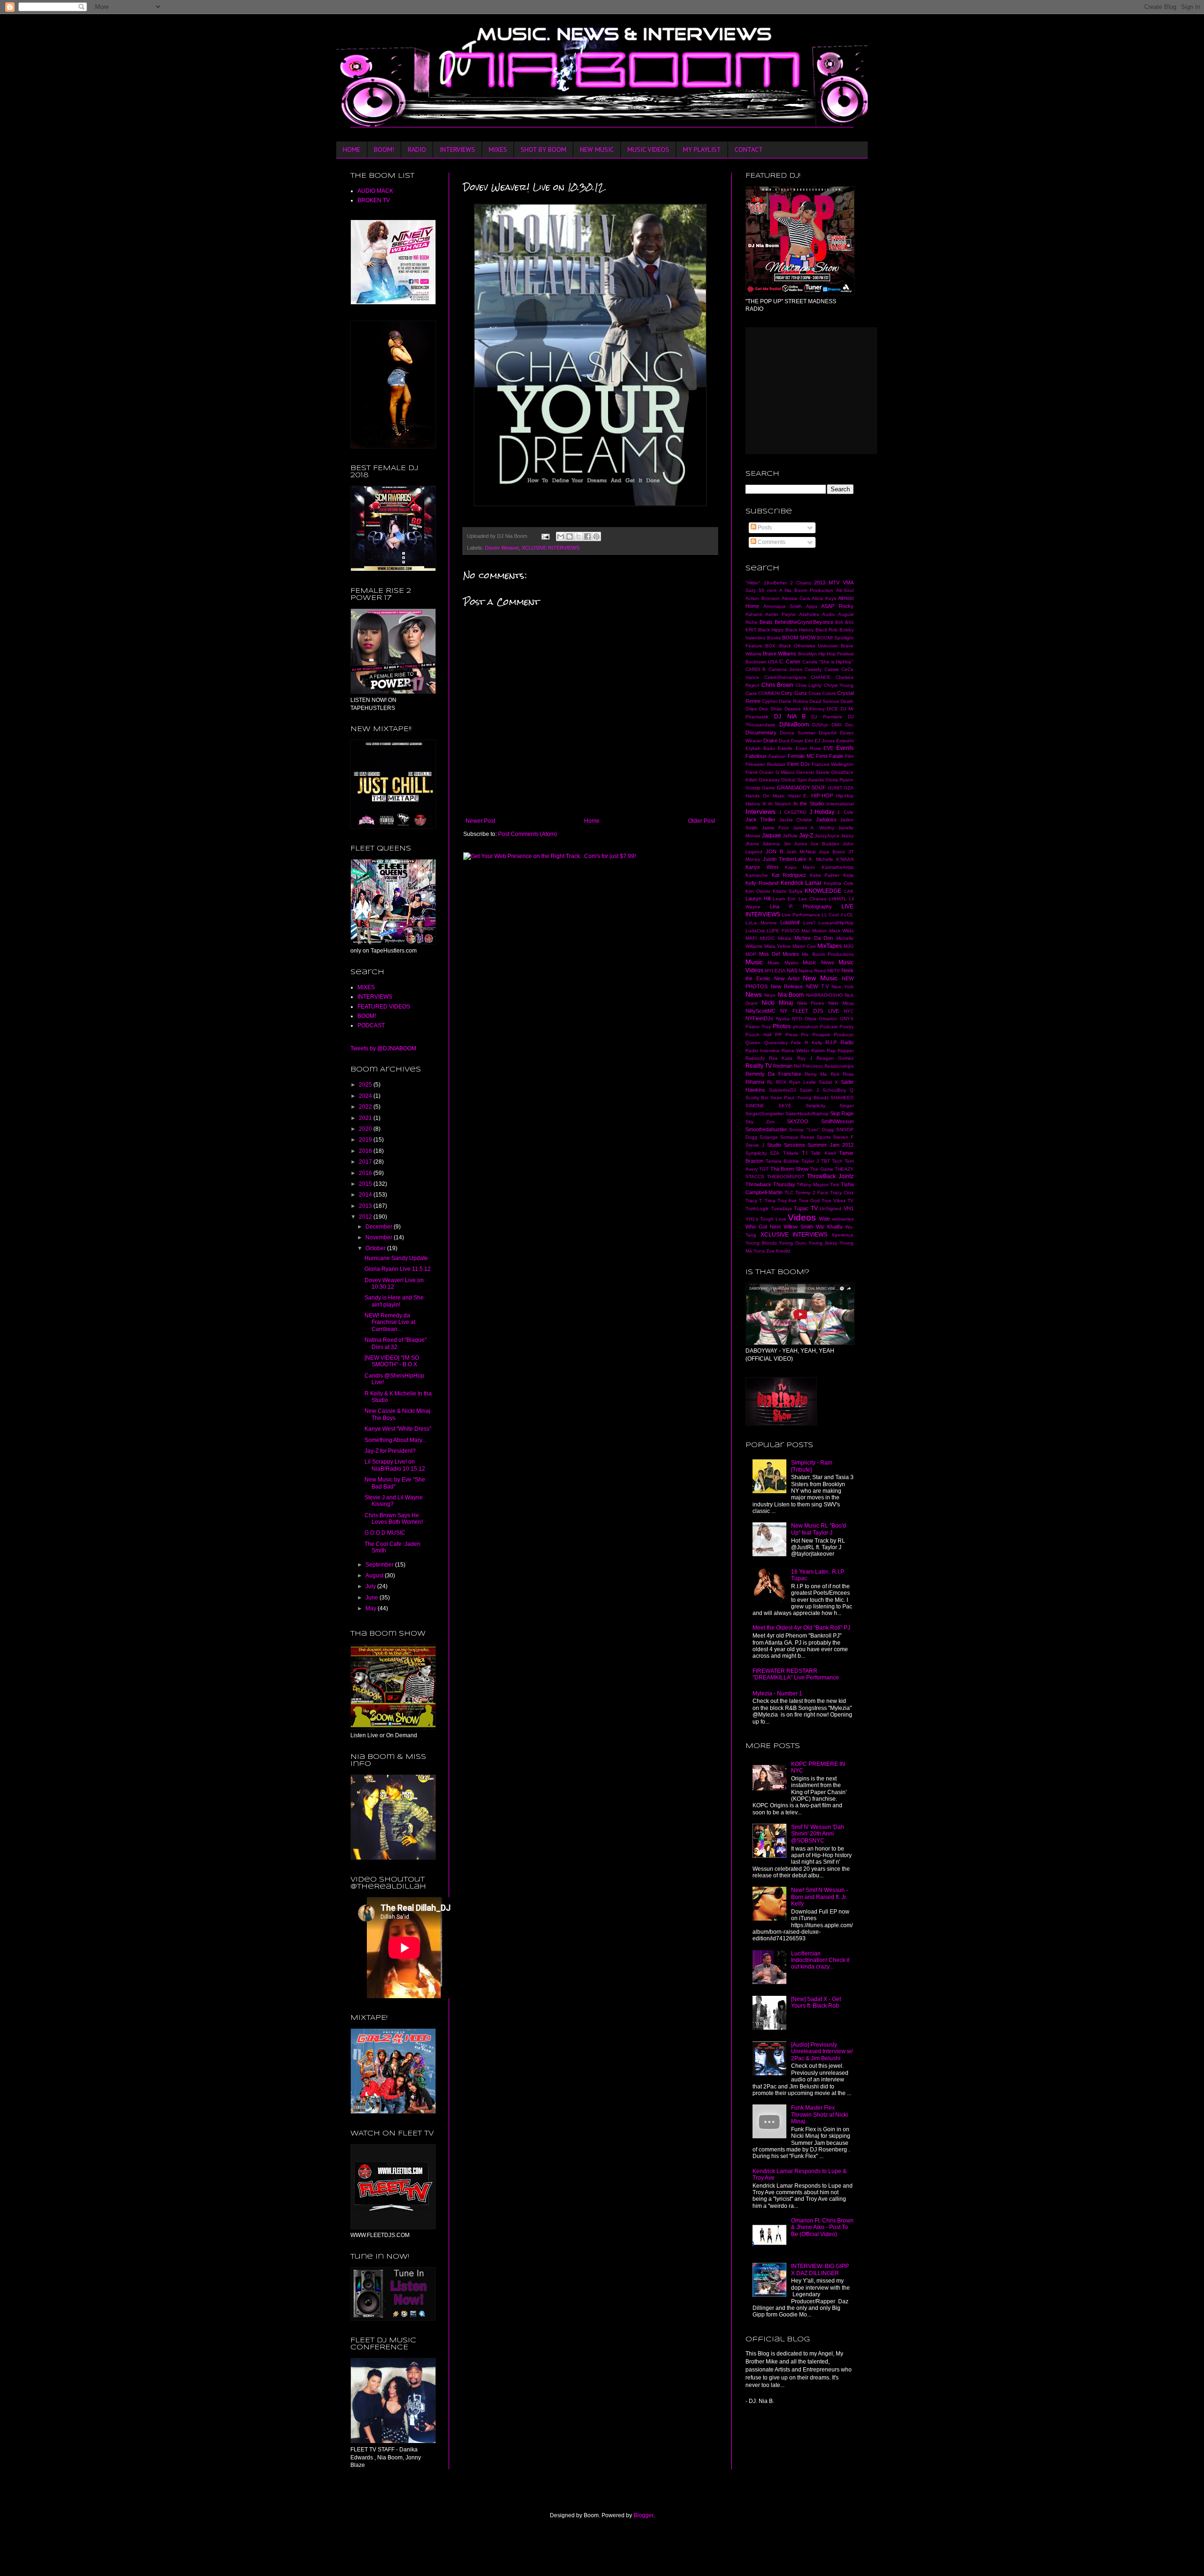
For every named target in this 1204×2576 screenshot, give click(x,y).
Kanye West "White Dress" (398, 1429)
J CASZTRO (793, 812)
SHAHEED (842, 1098)
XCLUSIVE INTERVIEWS (551, 548)
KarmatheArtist (838, 867)
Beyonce (823, 622)
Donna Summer (798, 733)
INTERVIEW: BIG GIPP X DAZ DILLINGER (820, 2269)
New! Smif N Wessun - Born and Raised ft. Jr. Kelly (820, 1897)
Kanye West (762, 867)
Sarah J (809, 1090)
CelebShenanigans (785, 677)
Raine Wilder (796, 1051)
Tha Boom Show (789, 1169)
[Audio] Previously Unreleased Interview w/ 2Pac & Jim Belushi (822, 2052)
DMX (837, 725)
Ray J (805, 1058)
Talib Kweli (823, 1153)
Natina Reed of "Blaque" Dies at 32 (396, 1343)
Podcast (829, 1027)
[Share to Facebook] (587, 536)
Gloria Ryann (840, 780)
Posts (764, 528)
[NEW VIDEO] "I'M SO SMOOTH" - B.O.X (392, 1361)
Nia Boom (791, 995)
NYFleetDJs (759, 1018)
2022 (366, 1107)
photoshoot (805, 1027)
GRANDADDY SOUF (801, 788)
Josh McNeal (801, 852)
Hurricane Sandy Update (396, 1258)
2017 (366, 1162)
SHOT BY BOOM (543, 150)
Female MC (801, 756)
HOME (352, 150)
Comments (771, 542)
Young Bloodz (761, 1243)
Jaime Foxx (776, 828)
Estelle (785, 748)
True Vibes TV (838, 1201)
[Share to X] (578, 536)
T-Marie (791, 1153)
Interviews (760, 811)
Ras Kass (781, 1058)
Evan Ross (808, 748)
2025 (366, 1085)
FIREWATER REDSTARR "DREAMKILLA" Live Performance (796, 1674)
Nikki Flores (811, 1003)
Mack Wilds (841, 931)
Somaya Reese (797, 1137)
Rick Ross (842, 1074)
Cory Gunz (794, 693)
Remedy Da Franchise (773, 1074)
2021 (366, 1118)
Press (792, 1035)
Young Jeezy (823, 1243)
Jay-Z (806, 835)
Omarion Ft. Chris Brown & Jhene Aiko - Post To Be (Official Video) (822, 2227)
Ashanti (754, 614)
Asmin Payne (780, 614)
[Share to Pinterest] (596, 536)
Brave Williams (780, 654)
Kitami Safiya (788, 891)
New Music (820, 978)
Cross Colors (822, 693)
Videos (802, 1217)
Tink (835, 1185)
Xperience (843, 1235)
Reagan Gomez (835, 1058)
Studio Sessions (786, 1145)
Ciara (751, 693)
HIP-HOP (822, 796)
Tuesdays (781, 1209)
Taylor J (810, 1161)
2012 (366, 1217)
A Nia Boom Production (807, 590)
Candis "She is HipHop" (828, 662)
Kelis (848, 875)
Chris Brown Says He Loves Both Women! (394, 1519)
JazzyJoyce (827, 836)
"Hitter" (753, 583)
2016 (366, 1173)
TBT (826, 1161)
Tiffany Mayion (813, 1185)
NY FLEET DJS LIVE (809, 1011)
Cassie (832, 669)
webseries (843, 1219)
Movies (791, 954)
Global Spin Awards (802, 780)
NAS (792, 970)
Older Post (701, 821)
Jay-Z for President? (390, 1451)
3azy (751, 590)
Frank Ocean (760, 772)
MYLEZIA (775, 971)
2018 (366, 1151)
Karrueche (757, 875)
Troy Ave (787, 1201)
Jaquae (772, 835)
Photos (782, 1026)
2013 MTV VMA (834, 583)
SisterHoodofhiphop (807, 1114)
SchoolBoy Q (838, 1090)
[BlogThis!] (570, 536)
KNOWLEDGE (823, 891)
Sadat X (828, 1082)
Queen (753, 1043)
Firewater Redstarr (765, 764)
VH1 (849, 1208)
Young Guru (792, 1243)
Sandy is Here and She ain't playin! (394, 1301)
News (754, 994)
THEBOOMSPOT (786, 1177)
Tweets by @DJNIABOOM (383, 1048)
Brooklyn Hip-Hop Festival (826, 654)
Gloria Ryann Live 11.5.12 (398, 1269)
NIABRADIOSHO (824, 995)
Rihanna (755, 1082)
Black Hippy (771, 630)
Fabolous (756, 756)
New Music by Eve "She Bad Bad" (395, 1483)
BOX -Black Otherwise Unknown (802, 646)
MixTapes (830, 946)
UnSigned (831, 1209)
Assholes (809, 614)
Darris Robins (793, 701)
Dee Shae (771, 709)
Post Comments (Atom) (527, 834)
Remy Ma (816, 1074)
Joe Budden (825, 844)
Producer (844, 1035)
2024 (366, 1096)
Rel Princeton (808, 1066)
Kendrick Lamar (801, 883)
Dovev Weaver (502, 548)
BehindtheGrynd (793, 622)
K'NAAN (845, 859)
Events (845, 748)
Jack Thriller (760, 819)
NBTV (834, 971)
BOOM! (384, 150)
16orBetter (775, 583)
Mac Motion (814, 931)
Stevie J (755, 1145)
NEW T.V (817, 986)
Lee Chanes (812, 899)
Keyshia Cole (839, 883)
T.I (805, 1153)
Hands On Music (765, 796)
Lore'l (809, 923)
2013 (366, 1206)
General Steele (813, 772)
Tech (837, 1161)
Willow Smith (798, 1227)
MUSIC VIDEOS (648, 150)
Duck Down (791, 741)
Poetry (847, 1027)
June (372, 1598)
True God (809, 1201)
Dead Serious (824, 701)
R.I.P (831, 1042)
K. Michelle (821, 859)
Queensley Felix (783, 1043)
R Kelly (813, 1043)
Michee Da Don (814, 938)
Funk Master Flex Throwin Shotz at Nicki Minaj (820, 2115)
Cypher (770, 701)
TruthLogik (757, 1209)
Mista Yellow (778, 946)
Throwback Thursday (770, 1184)
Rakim (818, 1051)
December (380, 1227)
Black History (800, 630)
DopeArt (828, 733)
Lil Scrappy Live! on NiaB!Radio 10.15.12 (395, 1465)
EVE (828, 748)
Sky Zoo (760, 1122)
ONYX (847, 1019)
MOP (751, 954)
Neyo (770, 995)
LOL (849, 915)
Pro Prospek (816, 1035)
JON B (774, 851)
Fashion (777, 756)
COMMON (769, 693)
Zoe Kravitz (778, 1251)
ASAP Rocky (837, 606)
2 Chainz (801, 583)
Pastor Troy (758, 1027)
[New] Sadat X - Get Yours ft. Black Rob (816, 2002)
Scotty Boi (757, 1098)
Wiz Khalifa (829, 1227)
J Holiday (822, 812)
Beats (766, 622)
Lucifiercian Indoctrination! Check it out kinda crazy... (820, 1960)
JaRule (790, 836)
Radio (847, 1042)
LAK (849, 891)
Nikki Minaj (841, 1003)
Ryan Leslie (803, 1082)
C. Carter (790, 662)
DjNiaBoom (794, 725)
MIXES (498, 150)
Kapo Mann (800, 867)
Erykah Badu (760, 748)
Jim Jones (795, 844)
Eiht (809, 741)
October (376, 1248)
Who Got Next (763, 1227)
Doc (849, 725)
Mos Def (769, 954)
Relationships (839, 1066)
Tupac (801, 1208)
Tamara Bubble (783, 1161)
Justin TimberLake (785, 859)
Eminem (845, 741)
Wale (824, 1219)
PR (778, 1035)
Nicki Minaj (777, 1003)
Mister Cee (804, 946)
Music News (818, 962)
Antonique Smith (783, 606)
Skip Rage (842, 1113)
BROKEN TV (374, 200)
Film (849, 756)
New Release (787, 986)
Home (592, 821)
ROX (781, 1082)
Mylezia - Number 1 (777, 1694)
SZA (775, 1153)
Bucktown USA (762, 662)
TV (814, 1208)
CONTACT (749, 150)
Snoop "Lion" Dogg (812, 1130)
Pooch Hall (758, 1035)
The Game (821, 1169)
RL (770, 1082)
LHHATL (838, 899)
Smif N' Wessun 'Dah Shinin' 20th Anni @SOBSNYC (818, 1834)
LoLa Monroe (761, 923)
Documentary (761, 733)
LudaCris (755, 931)
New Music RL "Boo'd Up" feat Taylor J (819, 1529)
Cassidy (813, 669)
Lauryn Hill (758, 898)
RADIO (417, 150)
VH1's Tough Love (766, 1219)
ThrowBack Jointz (830, 1176)
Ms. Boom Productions (828, 954)
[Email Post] (545, 536)
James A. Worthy (814, 828)
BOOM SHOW (799, 638)
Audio (828, 614)
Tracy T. (754, 1201)
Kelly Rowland (762, 883)
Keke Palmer (825, 875)
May (372, 1608)
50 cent (768, 590)
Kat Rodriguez (789, 875)
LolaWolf (790, 922)
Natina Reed (812, 971)
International (840, 804)
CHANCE (821, 677)
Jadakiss (826, 819)
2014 (366, 1195)
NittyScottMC (760, 1011)
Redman (783, 1066)
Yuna (759, 1251)
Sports (824, 1137)
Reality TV (759, 1066)
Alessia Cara (796, 598)
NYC (849, 1011)
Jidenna (771, 844)
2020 (366, 1129)
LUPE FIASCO (783, 931)
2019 (366, 1140)
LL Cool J (832, 915)
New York (843, 987)
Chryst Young (839, 685)
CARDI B (756, 669)
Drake (770, 741)
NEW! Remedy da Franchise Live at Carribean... (390, 1322)
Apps (812, 606)
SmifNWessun (837, 1121)
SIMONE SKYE (768, 1106)
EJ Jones (825, 741)
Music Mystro (783, 963)
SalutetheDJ (782, 1090)
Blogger (643, 2515)
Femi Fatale (830, 756)
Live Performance (801, 915)
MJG (849, 946)
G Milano (785, 772)
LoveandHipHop (836, 923)
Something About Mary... (395, 1440)
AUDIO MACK (375, 191)
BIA (839, 622)
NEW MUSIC (597, 150)
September (380, 1565)
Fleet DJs (799, 764)
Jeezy (847, 836)
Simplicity (816, 1106)
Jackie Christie (796, 820)
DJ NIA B (790, 717)
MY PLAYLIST (702, 150)
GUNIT (835, 788)
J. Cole (845, 812)
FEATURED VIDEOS (384, 1007)
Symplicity (756, 1153)
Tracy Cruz (842, 1193)
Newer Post (480, 821)
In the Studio (809, 804)
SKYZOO (798, 1121)
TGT (764, 1169)
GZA (849, 788)
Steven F (843, 1137)
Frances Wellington (833, 764)
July (371, 1586)
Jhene (752, 844)
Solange (769, 1137)
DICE (832, 709)
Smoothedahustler (766, 1129)
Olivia (811, 1019)
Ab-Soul (845, 590)
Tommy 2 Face (812, 1193)
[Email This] (561, 536)
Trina (770, 1201)
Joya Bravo (832, 852)
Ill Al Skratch (777, 804)
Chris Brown (778, 685)
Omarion (828, 1019)
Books (774, 638)
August (375, 1576)
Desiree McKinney (804, 709)
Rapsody (755, 1058)
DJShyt (820, 725)
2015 (366, 1184)
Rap (831, 1051)
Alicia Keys (824, 598)
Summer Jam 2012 (831, 1145)
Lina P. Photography (801, 906)
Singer (847, 1106)
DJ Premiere (827, 717)
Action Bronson (763, 598)
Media (784, 938)
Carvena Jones (785, 669)
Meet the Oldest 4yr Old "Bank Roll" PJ (801, 1628)
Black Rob (827, 630)
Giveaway (769, 780)
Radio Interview (762, 1051)
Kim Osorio (758, 891)
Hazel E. (798, 796)
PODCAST (371, 1025)
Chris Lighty (809, 685)
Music (754, 962)
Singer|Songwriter (765, 1114)
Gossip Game (760, 788)
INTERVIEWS (457, 150)
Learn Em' (784, 899)
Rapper (846, 1051)
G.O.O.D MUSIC (385, 1533)
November (380, 1237)
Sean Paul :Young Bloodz (800, 1098)
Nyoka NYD (789, 1019)
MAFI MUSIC (760, 938)
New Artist (787, 978)
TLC (789, 1193)
